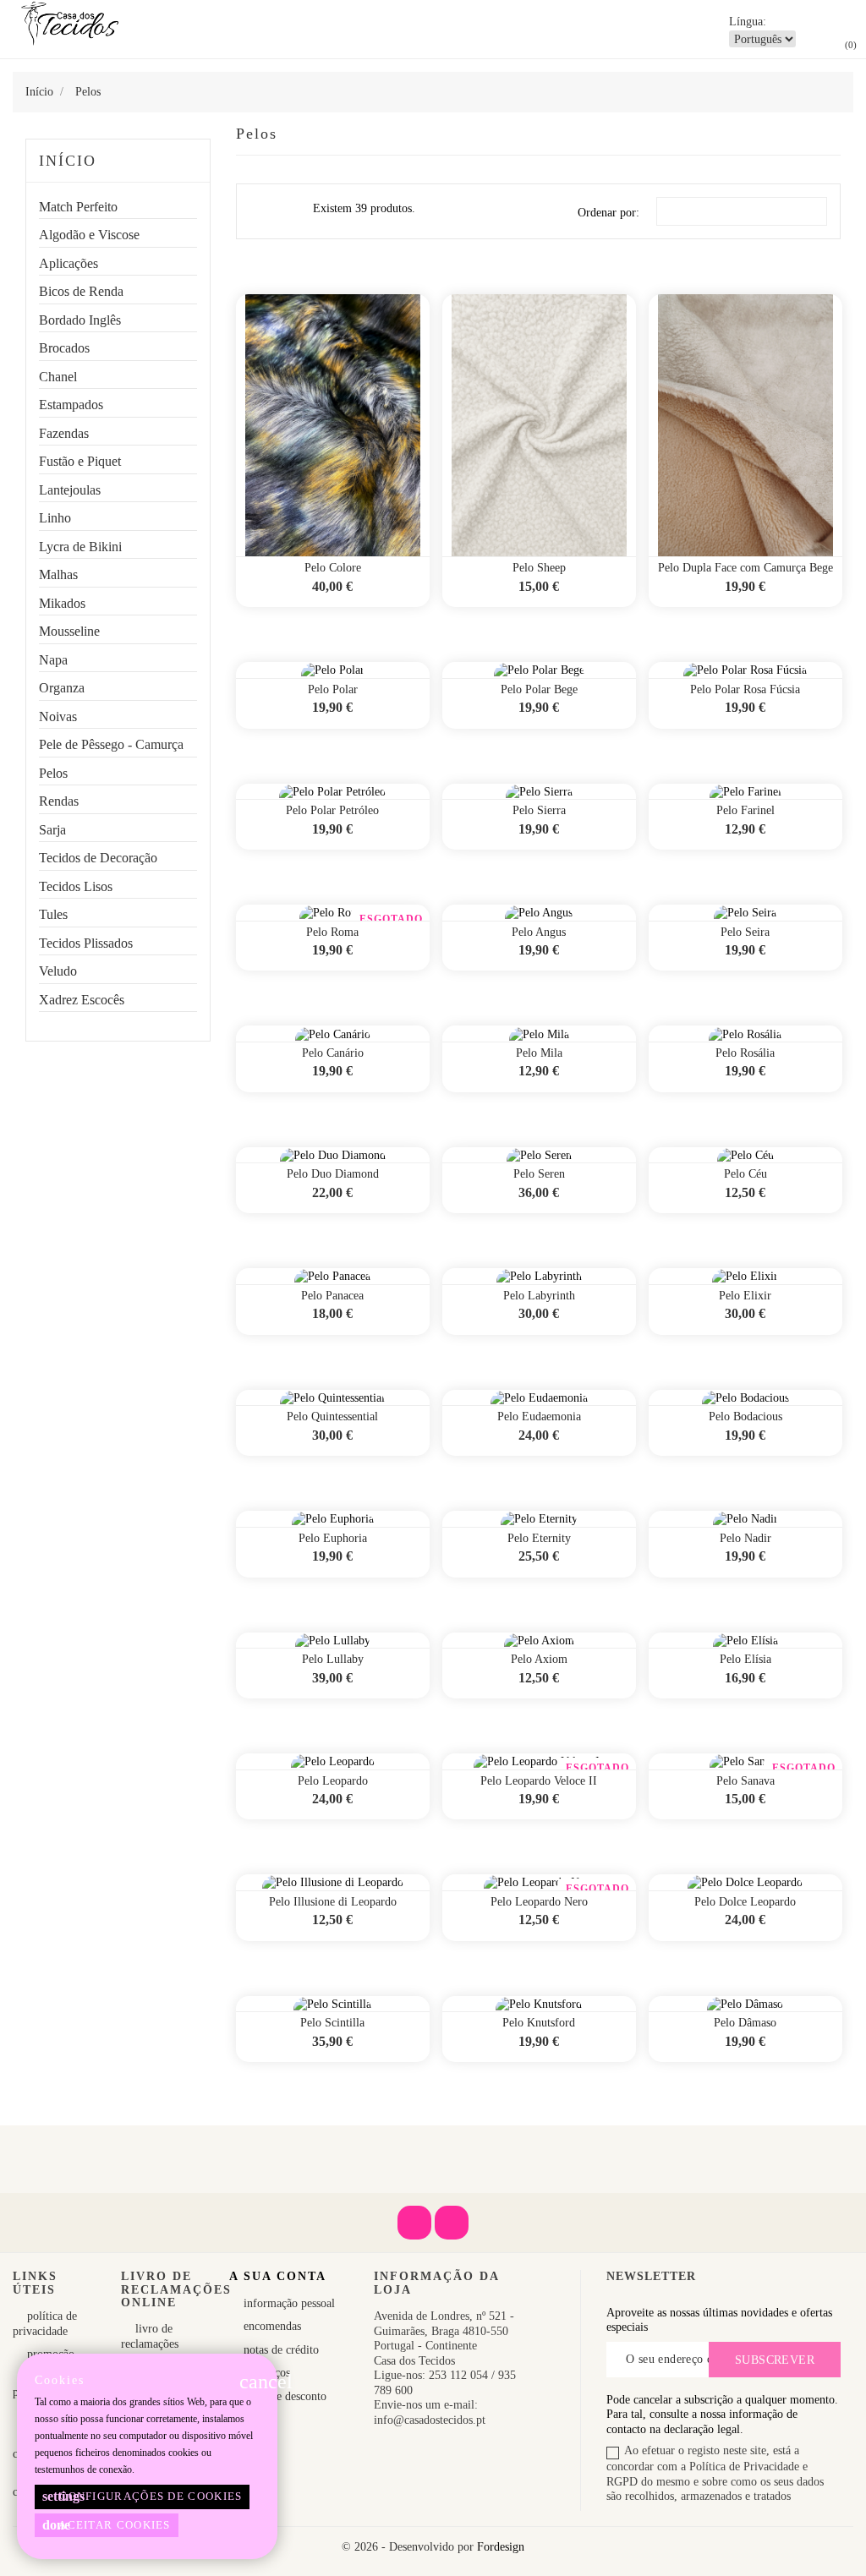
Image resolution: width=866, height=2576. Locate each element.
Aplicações (69, 263)
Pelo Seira (745, 932)
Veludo (58, 971)
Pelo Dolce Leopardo (745, 1902)
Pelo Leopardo (333, 1781)
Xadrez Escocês (82, 1000)
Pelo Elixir (745, 1296)
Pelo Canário (333, 1053)
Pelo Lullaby (333, 1659)
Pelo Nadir (745, 1538)
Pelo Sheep (539, 568)
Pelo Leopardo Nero (539, 1902)
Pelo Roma (332, 932)
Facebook (414, 2223)
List (290, 215)
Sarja (52, 830)
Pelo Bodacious (745, 1417)
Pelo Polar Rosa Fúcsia (745, 689)
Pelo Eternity (539, 1538)
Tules (53, 914)
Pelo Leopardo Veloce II (539, 1781)
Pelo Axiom (539, 1659)
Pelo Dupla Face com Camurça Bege (745, 568)
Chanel (58, 377)
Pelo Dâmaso (745, 2023)
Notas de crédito (280, 2350)
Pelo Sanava (745, 1781)
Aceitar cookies (107, 2525)
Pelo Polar (333, 689)
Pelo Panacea (332, 1296)
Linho (55, 518)
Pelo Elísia (745, 1659)
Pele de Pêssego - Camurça (111, 744)
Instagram (452, 2223)
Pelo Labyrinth (539, 1296)
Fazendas (64, 433)
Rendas (59, 801)
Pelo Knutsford (539, 2023)
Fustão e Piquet (80, 461)
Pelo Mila (539, 1053)
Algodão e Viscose (89, 235)
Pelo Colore (333, 568)
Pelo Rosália (745, 1053)
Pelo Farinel (745, 810)
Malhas (58, 574)
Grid (260, 211)
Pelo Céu (745, 1174)
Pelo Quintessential (332, 1417)
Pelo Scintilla (332, 2023)
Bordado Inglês (80, 320)
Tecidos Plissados (86, 943)
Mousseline (69, 631)
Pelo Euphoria (333, 1538)
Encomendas (271, 2326)
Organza (62, 688)
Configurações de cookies (143, 2496)
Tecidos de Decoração (98, 858)
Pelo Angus (539, 932)
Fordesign (501, 2547)
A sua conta (278, 2276)
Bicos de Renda (81, 291)
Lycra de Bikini (80, 547)
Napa (53, 660)
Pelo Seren (539, 1174)
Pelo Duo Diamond (333, 1174)
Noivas (58, 716)
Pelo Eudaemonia (539, 1417)
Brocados (64, 348)
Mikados (62, 603)
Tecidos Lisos (76, 886)
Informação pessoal (288, 2303)
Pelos (53, 773)
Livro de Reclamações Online (150, 2344)
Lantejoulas (70, 490)
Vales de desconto (283, 2396)
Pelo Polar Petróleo (332, 810)
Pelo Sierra (539, 810)
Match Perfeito (78, 207)
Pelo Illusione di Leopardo (333, 1902)
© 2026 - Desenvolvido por (409, 2547)
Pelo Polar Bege (539, 689)
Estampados (71, 405)
